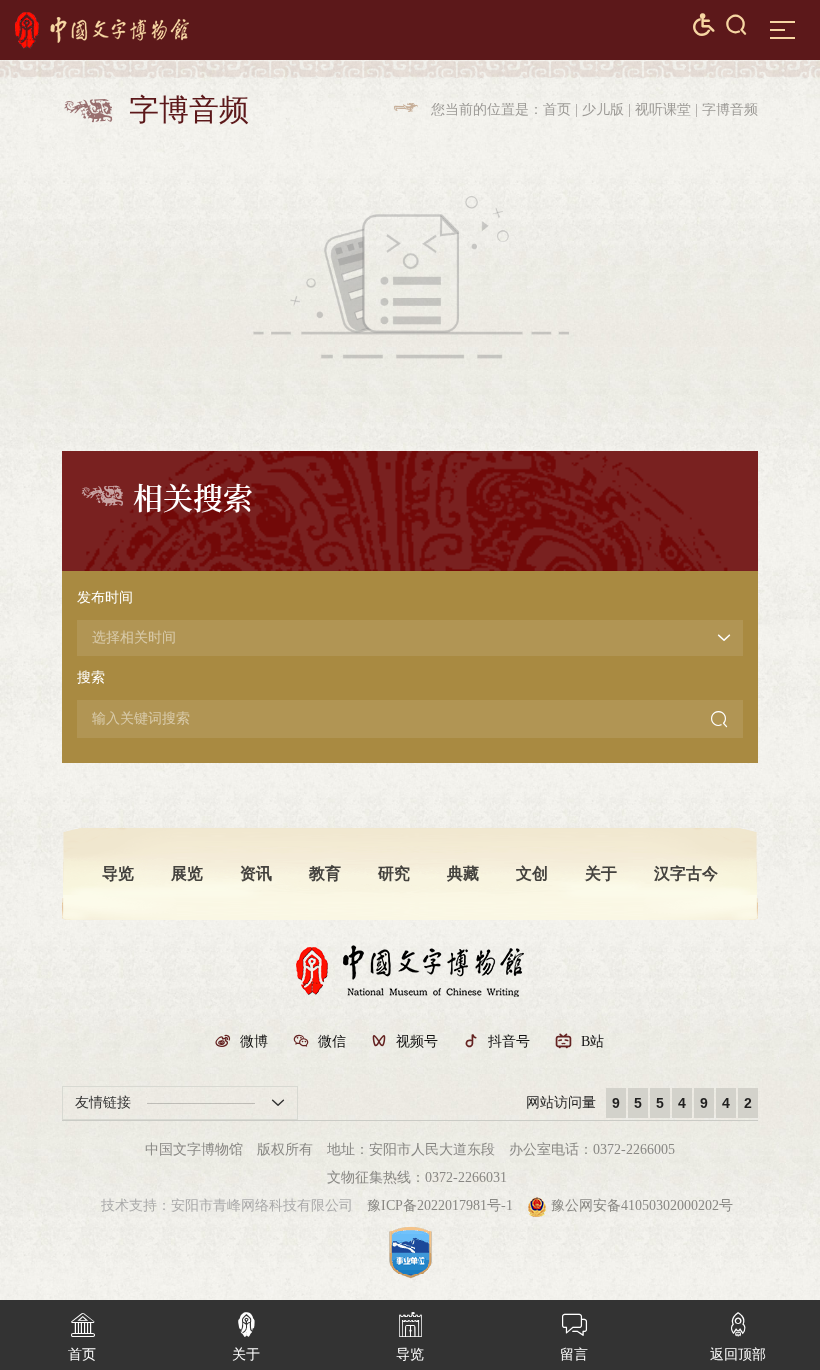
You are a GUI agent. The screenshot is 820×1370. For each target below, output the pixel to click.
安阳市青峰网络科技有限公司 (262, 1205)
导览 (118, 873)
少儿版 (603, 109)
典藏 (463, 873)
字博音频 (730, 109)
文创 (532, 873)
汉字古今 (686, 873)
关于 (601, 873)
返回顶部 (738, 1337)
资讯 (256, 873)
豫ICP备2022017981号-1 (440, 1205)
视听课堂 (663, 109)
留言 (574, 1337)
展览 (187, 873)
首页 (557, 109)
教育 (325, 873)
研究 (394, 873)
